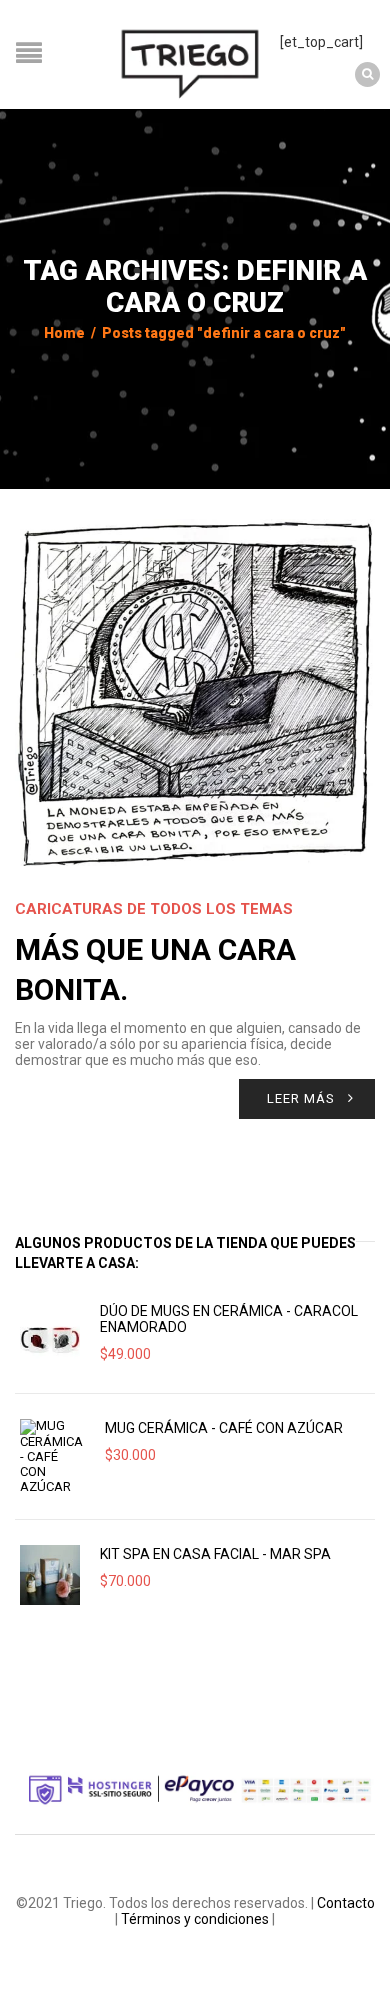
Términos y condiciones (195, 1919)
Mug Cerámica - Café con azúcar (224, 1428)
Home (64, 333)
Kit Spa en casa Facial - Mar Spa (215, 1554)
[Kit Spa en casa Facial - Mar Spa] (50, 1575)
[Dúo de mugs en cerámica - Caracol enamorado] (50, 1338)
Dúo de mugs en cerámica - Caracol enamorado (229, 1319)
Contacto (346, 1903)
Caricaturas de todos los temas (154, 909)
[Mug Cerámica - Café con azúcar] (52, 1456)
